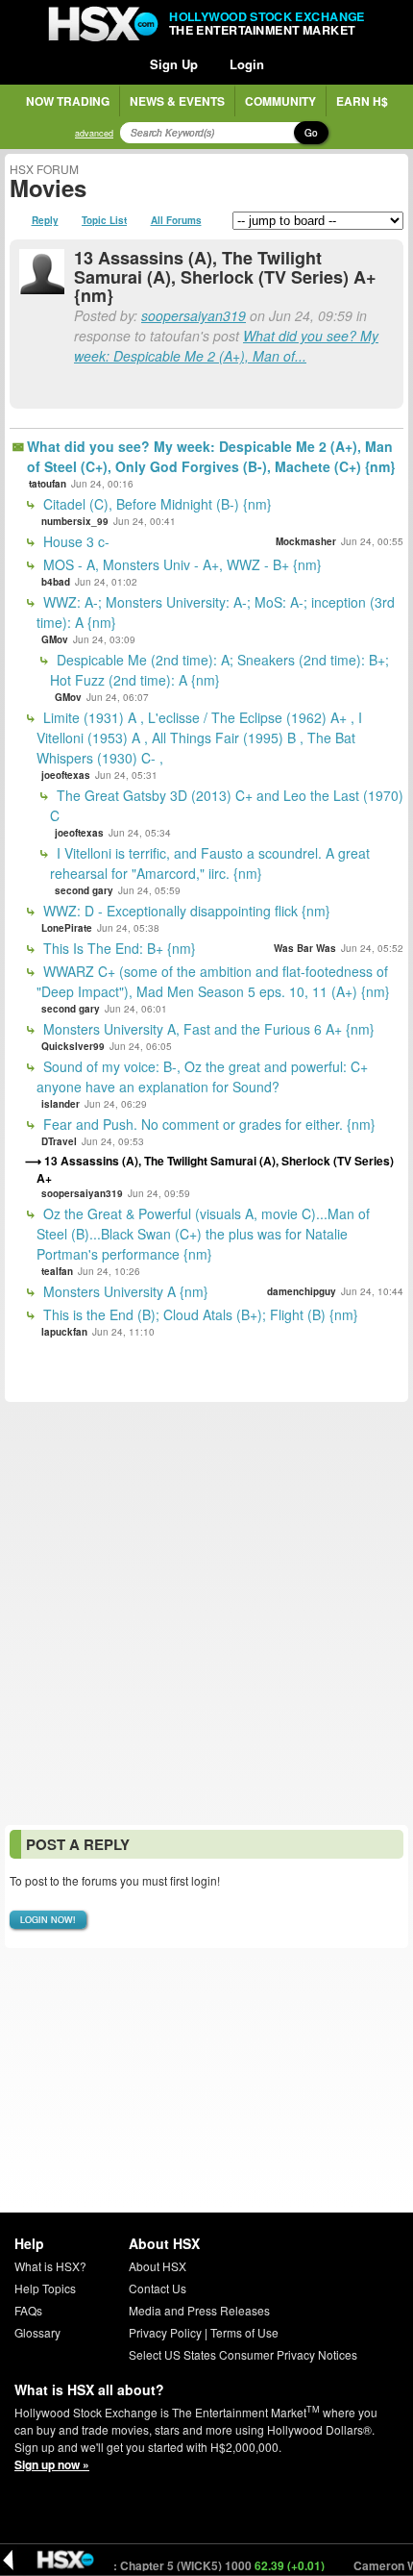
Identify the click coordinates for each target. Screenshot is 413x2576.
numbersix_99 (75, 521)
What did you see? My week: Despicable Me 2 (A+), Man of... (226, 346)
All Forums (176, 220)
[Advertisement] (206, 1613)
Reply (45, 220)
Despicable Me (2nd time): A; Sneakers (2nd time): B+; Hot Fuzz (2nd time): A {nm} (219, 670)
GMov (55, 639)
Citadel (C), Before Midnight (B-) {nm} (156, 504)
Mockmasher (306, 541)
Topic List (104, 220)
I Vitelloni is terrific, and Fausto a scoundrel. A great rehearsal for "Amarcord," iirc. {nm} (210, 863)
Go (311, 133)
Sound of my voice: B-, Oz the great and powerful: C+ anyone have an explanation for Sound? (202, 1076)
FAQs (28, 2310)
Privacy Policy (165, 2332)
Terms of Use (244, 2332)
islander (61, 1104)
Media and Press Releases (199, 2310)
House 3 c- (74, 541)
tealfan (57, 1271)
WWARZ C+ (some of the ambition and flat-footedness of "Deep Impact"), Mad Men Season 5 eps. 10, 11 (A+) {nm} (213, 981)
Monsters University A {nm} (124, 1291)
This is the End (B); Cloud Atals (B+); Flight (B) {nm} (199, 1314)
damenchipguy (302, 1291)
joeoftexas (66, 775)
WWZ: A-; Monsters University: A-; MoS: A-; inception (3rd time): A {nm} (216, 612)
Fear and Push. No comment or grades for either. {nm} (207, 1124)
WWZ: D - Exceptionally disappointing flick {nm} (185, 911)
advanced (94, 133)
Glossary (37, 2332)
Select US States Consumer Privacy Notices (243, 2354)
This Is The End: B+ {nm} (118, 948)
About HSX (158, 2266)
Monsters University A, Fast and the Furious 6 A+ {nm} (207, 1029)
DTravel (59, 1141)
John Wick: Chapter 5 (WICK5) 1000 (173, 2565)
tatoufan (48, 484)
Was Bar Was (305, 948)
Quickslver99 (73, 1046)
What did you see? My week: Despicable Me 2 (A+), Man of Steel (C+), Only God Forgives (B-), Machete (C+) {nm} (211, 456)
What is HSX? (50, 2266)
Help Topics (45, 2288)
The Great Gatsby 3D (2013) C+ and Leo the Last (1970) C (227, 805)
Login (247, 64)
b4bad (56, 582)
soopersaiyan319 (194, 315)
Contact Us (158, 2288)
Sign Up (174, 64)
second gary (84, 890)
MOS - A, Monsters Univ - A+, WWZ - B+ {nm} (181, 564)
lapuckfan (64, 1332)
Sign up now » (52, 2464)
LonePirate (67, 928)
